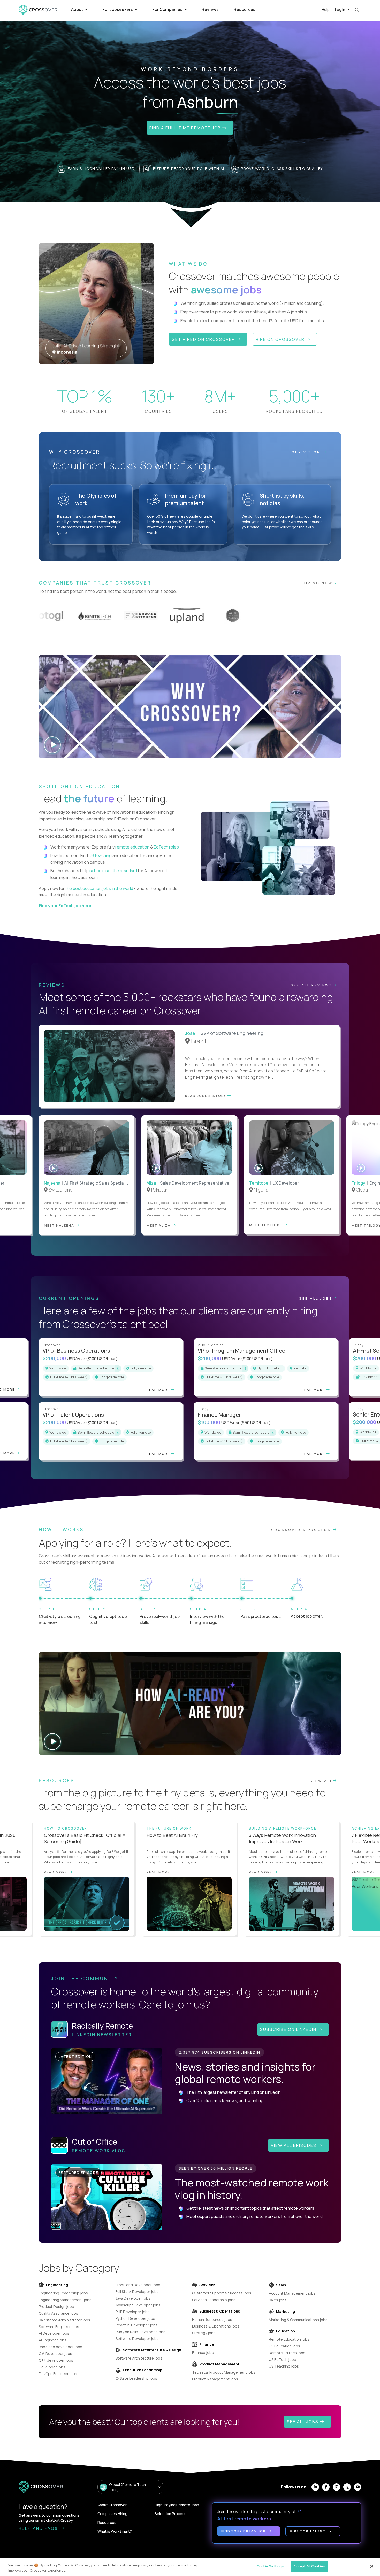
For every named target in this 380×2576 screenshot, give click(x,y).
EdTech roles (166, 847)
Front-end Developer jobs (138, 2285)
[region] (190, 2567)
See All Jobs (316, 1298)
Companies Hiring (112, 2514)
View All (322, 1781)
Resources (245, 9)
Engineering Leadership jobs (63, 2293)
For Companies (168, 9)
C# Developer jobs (55, 2353)
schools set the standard (113, 871)
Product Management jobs (215, 2379)
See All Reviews (312, 985)
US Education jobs (284, 2346)
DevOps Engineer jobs (58, 2374)
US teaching (100, 855)
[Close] (372, 2566)
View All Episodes (294, 2145)
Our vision (307, 452)
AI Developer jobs (54, 2333)
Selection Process (170, 2514)
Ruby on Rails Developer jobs (140, 2332)
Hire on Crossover (281, 339)
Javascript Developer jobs (138, 2305)
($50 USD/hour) (256, 1423)
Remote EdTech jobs (287, 2353)
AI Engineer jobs (53, 2340)
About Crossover (112, 2505)
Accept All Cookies (309, 2566)
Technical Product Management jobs (224, 2372)
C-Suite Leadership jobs (136, 2378)
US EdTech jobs (282, 2359)
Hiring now (318, 583)
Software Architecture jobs (139, 2358)
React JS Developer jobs (137, 2325)
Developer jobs (52, 2367)
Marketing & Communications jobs (298, 2320)
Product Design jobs (56, 2306)
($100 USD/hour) (102, 1359)
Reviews (210, 9)
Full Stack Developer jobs (137, 2291)
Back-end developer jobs (60, 2347)
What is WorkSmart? (115, 2531)
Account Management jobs (292, 2293)
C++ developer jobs (56, 2360)
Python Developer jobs (135, 2318)
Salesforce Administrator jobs (64, 2320)
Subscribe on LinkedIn (289, 2029)
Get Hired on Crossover (204, 339)
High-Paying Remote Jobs (177, 2505)
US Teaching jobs (284, 2366)
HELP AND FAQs (39, 2528)
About (78, 9)
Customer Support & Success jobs (222, 2293)
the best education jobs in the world (99, 888)
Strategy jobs (204, 2333)
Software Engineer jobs (59, 2327)
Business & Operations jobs (216, 2326)
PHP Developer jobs (133, 2312)
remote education (132, 847)
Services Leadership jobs (214, 2300)
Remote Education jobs (289, 2339)
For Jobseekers (118, 9)
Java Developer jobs (133, 2298)
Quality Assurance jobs (58, 2313)
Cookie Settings (270, 2566)
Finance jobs (203, 2352)
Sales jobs (278, 2300)
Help (326, 9)
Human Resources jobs (212, 2319)
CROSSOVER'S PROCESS (302, 1530)
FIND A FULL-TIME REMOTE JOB (186, 128)
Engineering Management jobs (65, 2300)
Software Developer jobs (137, 2338)
